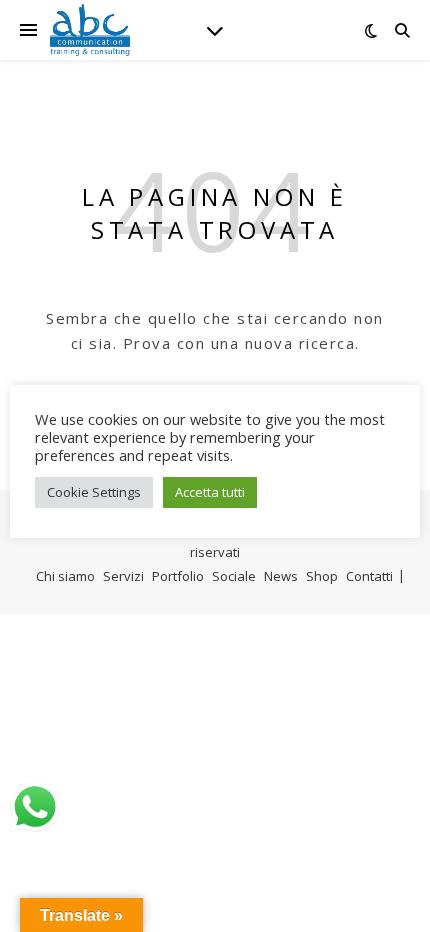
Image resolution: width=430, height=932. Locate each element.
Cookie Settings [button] (94, 492)
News (281, 576)
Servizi (123, 576)
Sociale (234, 576)
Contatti (369, 576)
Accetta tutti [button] (210, 492)
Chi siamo (65, 576)
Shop (322, 576)
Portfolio (178, 576)
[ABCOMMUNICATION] (90, 30)
